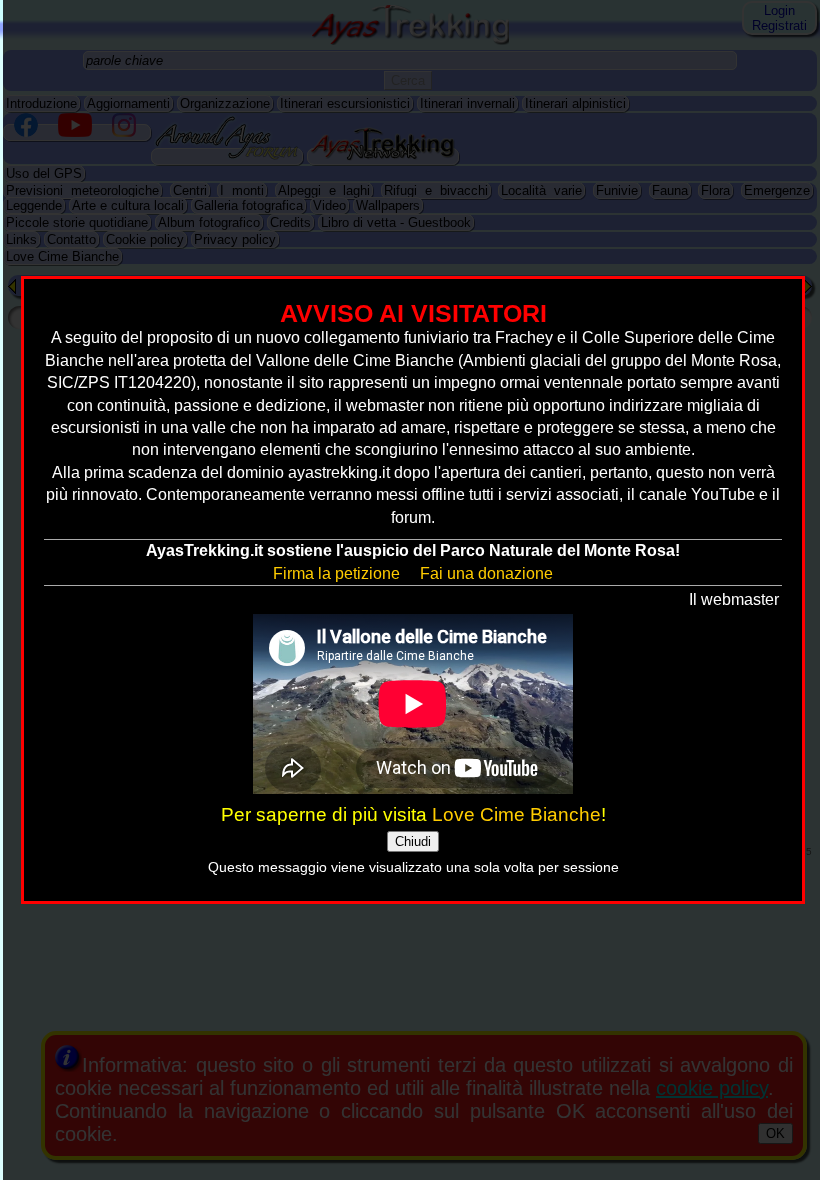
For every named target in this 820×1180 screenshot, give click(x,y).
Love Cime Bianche (516, 814)
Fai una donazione (486, 573)
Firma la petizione (336, 573)
